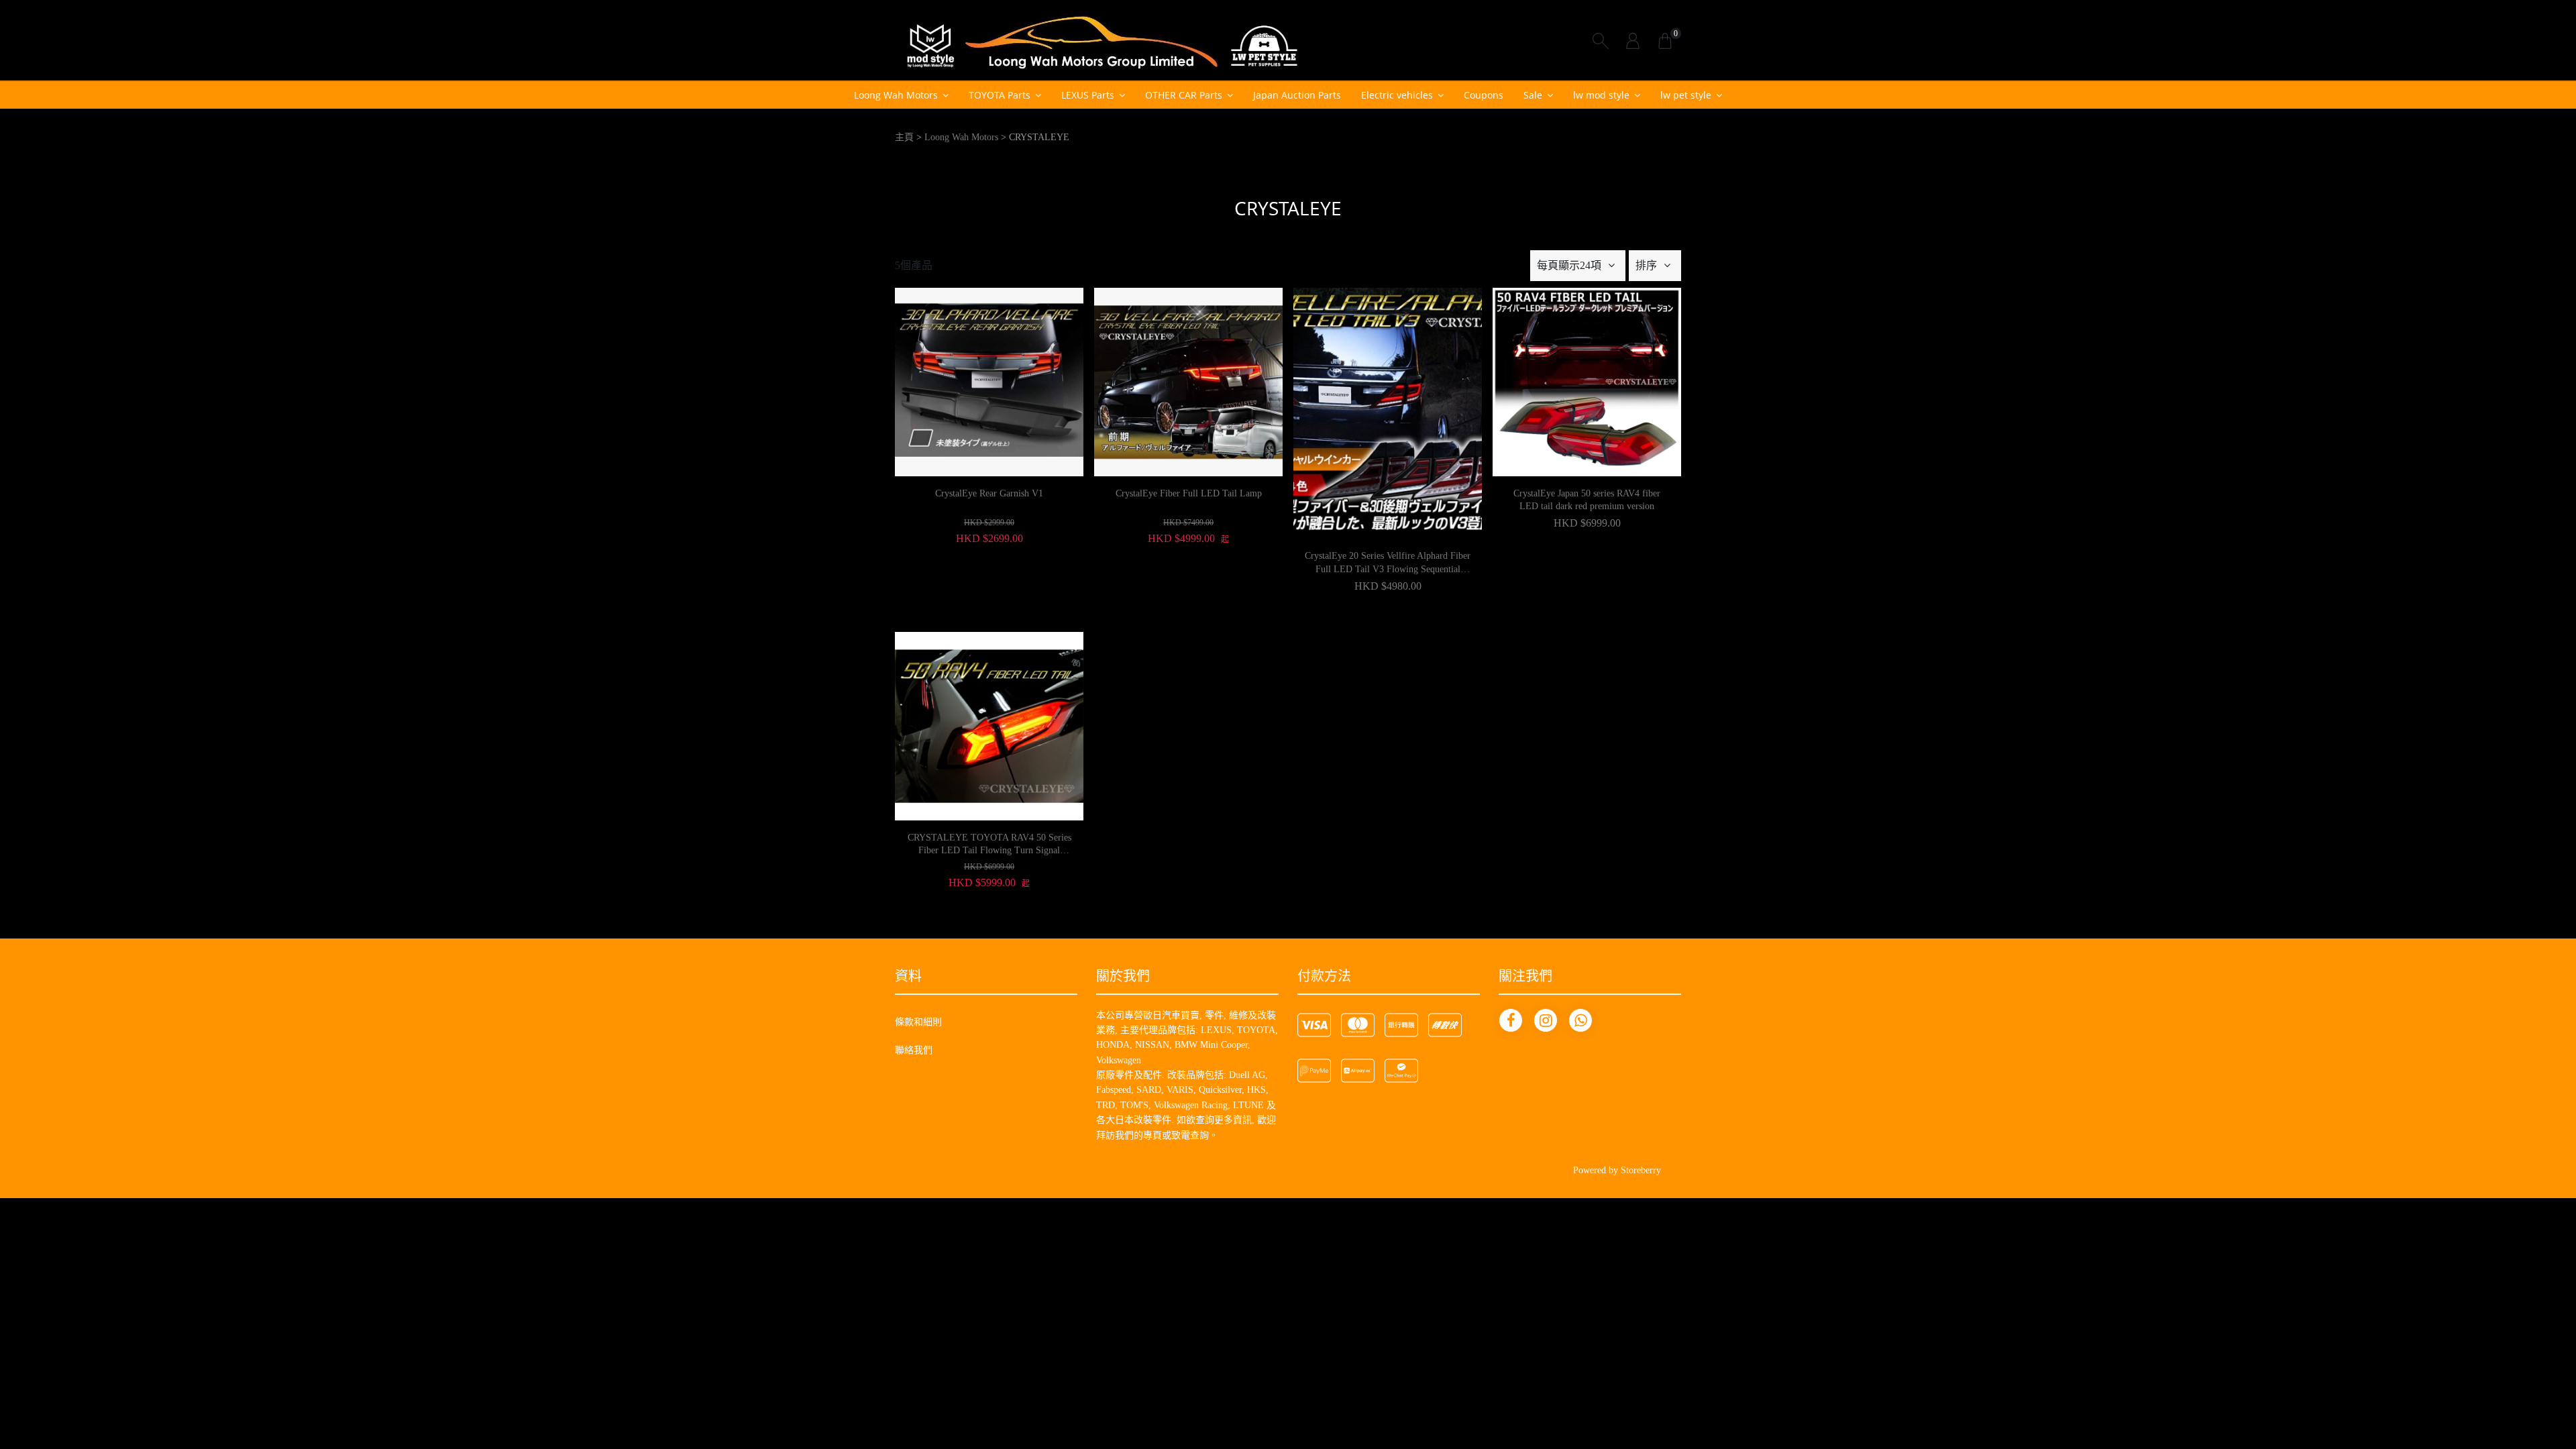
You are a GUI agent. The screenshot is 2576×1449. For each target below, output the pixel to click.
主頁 (904, 137)
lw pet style (1686, 95)
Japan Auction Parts (1297, 95)
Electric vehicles (1397, 95)
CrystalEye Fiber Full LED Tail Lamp (1189, 493)
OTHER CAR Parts (1184, 95)
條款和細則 (918, 1022)
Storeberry (1641, 1170)
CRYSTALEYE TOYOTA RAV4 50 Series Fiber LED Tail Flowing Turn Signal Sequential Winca (989, 845)
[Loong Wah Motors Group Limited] (1102, 40)
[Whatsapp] (1580, 1020)
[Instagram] (1546, 1020)
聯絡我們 (914, 1050)
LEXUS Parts (1088, 95)
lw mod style (1601, 95)
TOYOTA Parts (1000, 95)
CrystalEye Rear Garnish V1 (989, 493)
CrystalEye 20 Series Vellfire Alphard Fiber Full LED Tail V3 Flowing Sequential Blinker (1388, 563)
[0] (1665, 40)
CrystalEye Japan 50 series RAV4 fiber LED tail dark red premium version (1587, 500)
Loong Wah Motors (896, 95)
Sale (1533, 95)
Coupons (1484, 95)
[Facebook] (1511, 1020)
